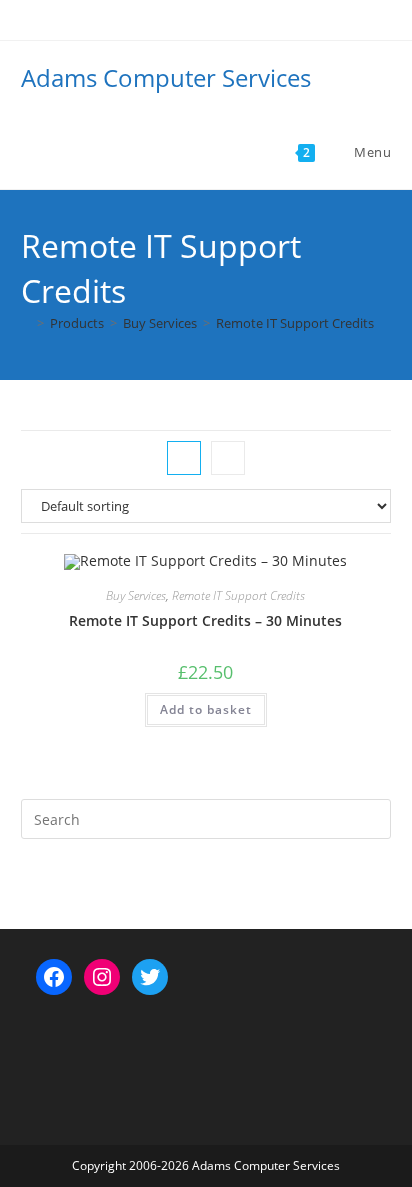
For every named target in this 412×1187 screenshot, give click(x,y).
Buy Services (136, 595)
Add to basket (206, 709)
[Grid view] (184, 458)
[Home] (26, 323)
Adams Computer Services (166, 77)
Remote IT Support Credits (295, 323)
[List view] (228, 458)
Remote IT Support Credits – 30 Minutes (205, 620)
